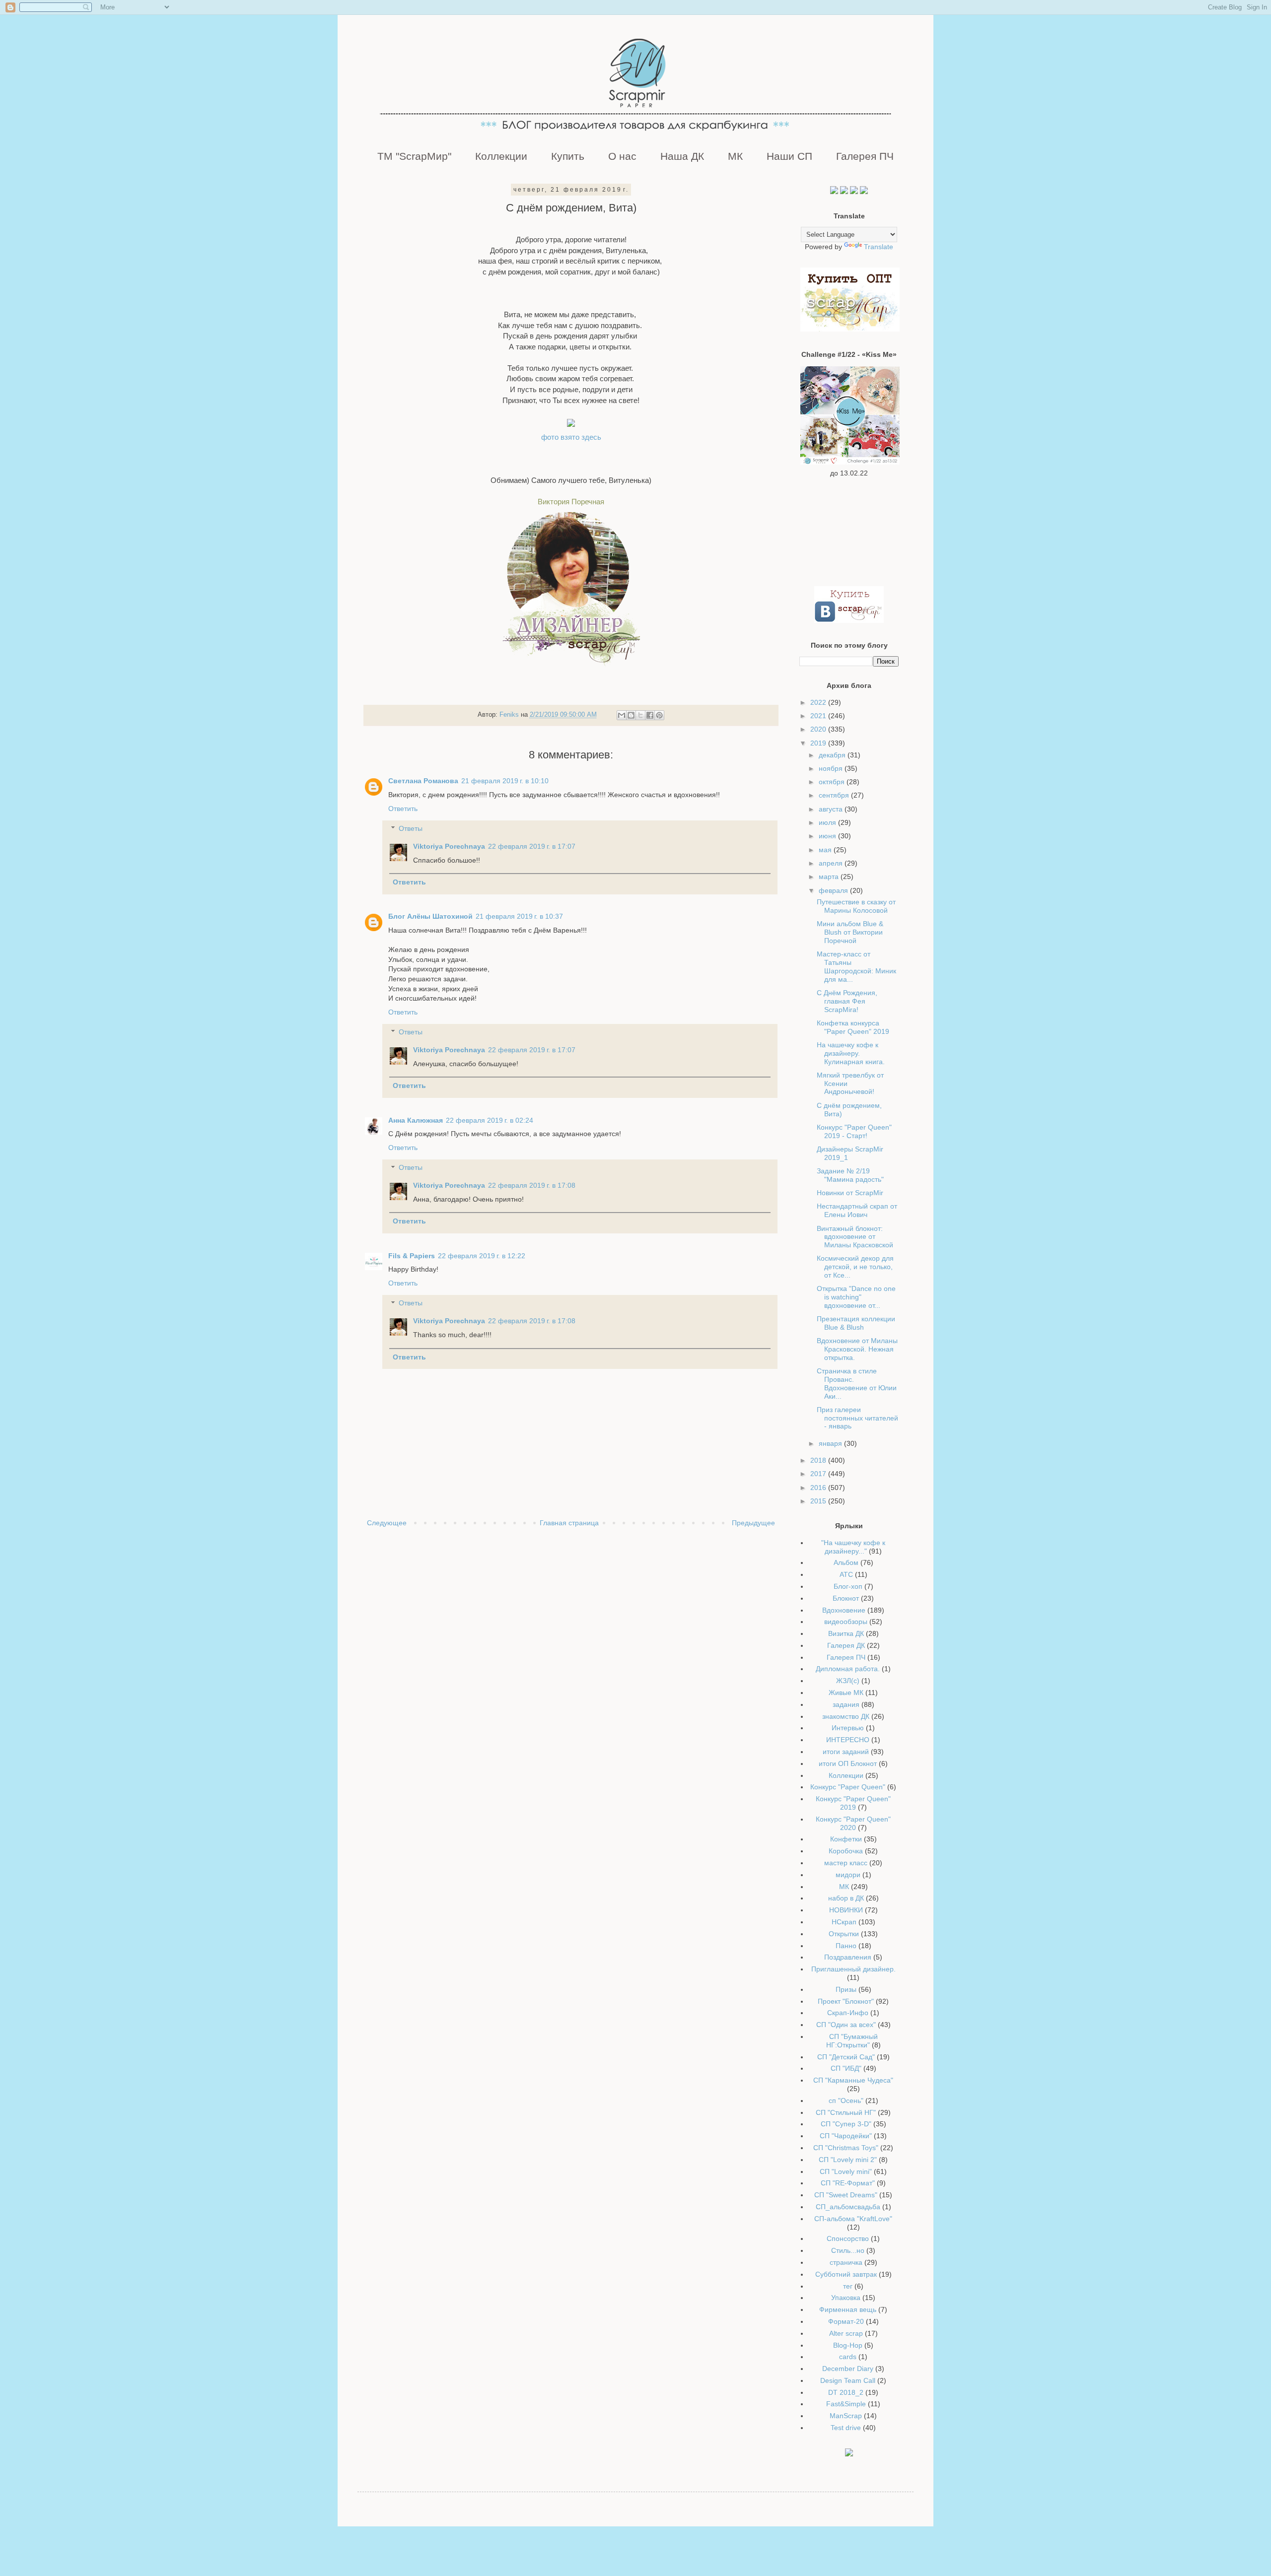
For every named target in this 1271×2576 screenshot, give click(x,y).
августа (832, 809)
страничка (846, 2262)
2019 (819, 743)
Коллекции (501, 156)
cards (848, 2357)
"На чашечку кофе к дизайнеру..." (853, 1547)
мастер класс (846, 1863)
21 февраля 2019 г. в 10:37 (519, 916)
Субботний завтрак (846, 2274)
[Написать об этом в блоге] (631, 715)
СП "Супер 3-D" (846, 2124)
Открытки (844, 1934)
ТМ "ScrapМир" (414, 156)
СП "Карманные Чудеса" (853, 2080)
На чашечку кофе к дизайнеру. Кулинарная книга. (851, 1053)
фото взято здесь (571, 437)
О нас (622, 156)
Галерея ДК (846, 1645)
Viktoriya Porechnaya (449, 846)
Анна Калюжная (416, 1120)
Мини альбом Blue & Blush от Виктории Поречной (850, 932)
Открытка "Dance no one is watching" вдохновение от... (856, 1297)
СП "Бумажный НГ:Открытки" (852, 2041)
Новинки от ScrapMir (850, 1193)
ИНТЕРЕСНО (848, 1740)
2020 (819, 729)
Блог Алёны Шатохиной (430, 916)
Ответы (411, 828)
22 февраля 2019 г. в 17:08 (532, 1185)
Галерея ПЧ (865, 156)
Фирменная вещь (848, 2309)
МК (735, 156)
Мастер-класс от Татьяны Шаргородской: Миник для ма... (856, 966)
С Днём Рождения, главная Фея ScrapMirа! (847, 1001)
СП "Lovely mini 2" (848, 2160)
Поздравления (848, 1957)
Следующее (387, 1523)
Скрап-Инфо (848, 2013)
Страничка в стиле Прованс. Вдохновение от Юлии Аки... (857, 1383)
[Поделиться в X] (640, 715)
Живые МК (846, 1693)
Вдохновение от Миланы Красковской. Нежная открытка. (857, 1349)
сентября (835, 795)
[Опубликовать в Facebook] (650, 715)
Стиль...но (848, 2250)
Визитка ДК (846, 1633)
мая (826, 850)
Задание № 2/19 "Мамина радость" (850, 1175)
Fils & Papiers (412, 1256)
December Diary (848, 2369)
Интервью (848, 1728)
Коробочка (846, 1851)
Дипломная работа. (848, 1669)
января (831, 1443)
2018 (819, 1460)
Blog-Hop (848, 2345)
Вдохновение (844, 1610)
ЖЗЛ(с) (848, 1681)
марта (830, 877)
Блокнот (846, 1598)
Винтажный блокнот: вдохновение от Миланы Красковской (855, 1237)
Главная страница (569, 1523)
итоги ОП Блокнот (848, 1763)
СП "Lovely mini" (846, 2171)
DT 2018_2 (846, 2392)
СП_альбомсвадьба (848, 2207)
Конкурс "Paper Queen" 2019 (853, 1803)
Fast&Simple (846, 2404)
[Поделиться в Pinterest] (659, 715)
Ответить (403, 809)
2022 (819, 702)
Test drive (846, 2428)
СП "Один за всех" (846, 2025)
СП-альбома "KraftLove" (853, 2219)
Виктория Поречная (571, 502)
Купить (568, 156)
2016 (819, 1488)
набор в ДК (846, 1898)
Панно (846, 1946)
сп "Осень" (846, 2101)
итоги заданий (846, 1752)
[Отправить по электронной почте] (622, 715)
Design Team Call (848, 2380)
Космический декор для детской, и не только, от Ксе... (855, 1267)
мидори (848, 1875)
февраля (834, 890)
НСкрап (844, 1922)
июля (828, 822)
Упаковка (846, 2298)
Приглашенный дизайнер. (853, 1969)
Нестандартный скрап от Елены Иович (857, 1210)
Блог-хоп (848, 1586)
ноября (832, 768)
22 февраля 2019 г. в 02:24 (490, 1120)
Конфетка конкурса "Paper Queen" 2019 (853, 1027)
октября (833, 782)
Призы (846, 1989)
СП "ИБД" (846, 2068)
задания (846, 1704)
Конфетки (846, 1839)
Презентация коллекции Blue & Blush (856, 1323)
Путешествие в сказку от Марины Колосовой (856, 906)
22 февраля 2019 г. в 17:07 (532, 846)
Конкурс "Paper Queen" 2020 (853, 1823)
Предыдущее (753, 1523)
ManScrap (846, 2416)
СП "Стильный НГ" (846, 2112)
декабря (833, 755)
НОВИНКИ (846, 1910)
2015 (819, 1501)
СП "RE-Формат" (848, 2183)
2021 (819, 716)
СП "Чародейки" (846, 2136)
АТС (846, 1574)
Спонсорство (848, 2238)
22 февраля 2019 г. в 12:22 (482, 1256)
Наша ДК (682, 156)
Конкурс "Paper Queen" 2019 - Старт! (854, 1131)
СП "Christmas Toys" (846, 2148)
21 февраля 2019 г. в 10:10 (505, 781)
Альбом (846, 1562)
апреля (832, 863)
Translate (879, 247)
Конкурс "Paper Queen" (848, 1787)
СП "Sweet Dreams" (846, 2195)
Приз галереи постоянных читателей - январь (857, 1418)
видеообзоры (846, 1622)
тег (848, 2286)
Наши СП (789, 156)
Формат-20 (846, 2321)
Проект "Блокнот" (846, 2001)
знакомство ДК (846, 1716)
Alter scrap (846, 2333)
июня (828, 836)
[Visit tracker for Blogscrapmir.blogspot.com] (849, 2454)
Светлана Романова (423, 781)
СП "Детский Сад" (846, 2057)
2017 (819, 1474)
